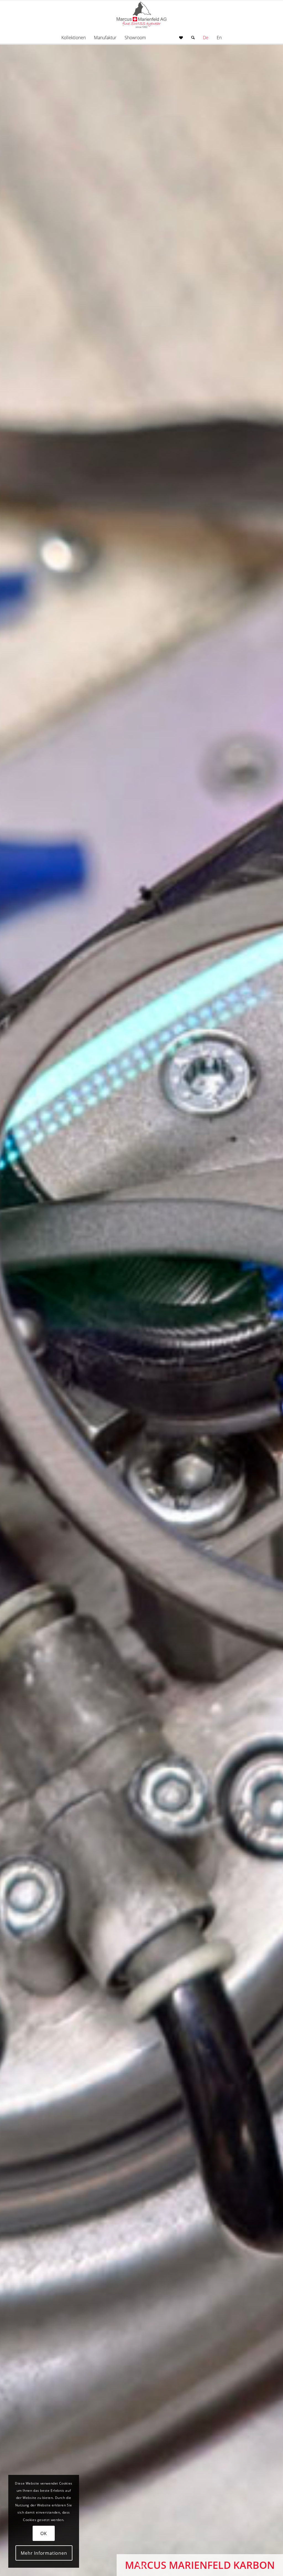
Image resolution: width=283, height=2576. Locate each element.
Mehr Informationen (44, 2553)
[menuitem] (74, 38)
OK (44, 2533)
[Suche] (193, 38)
